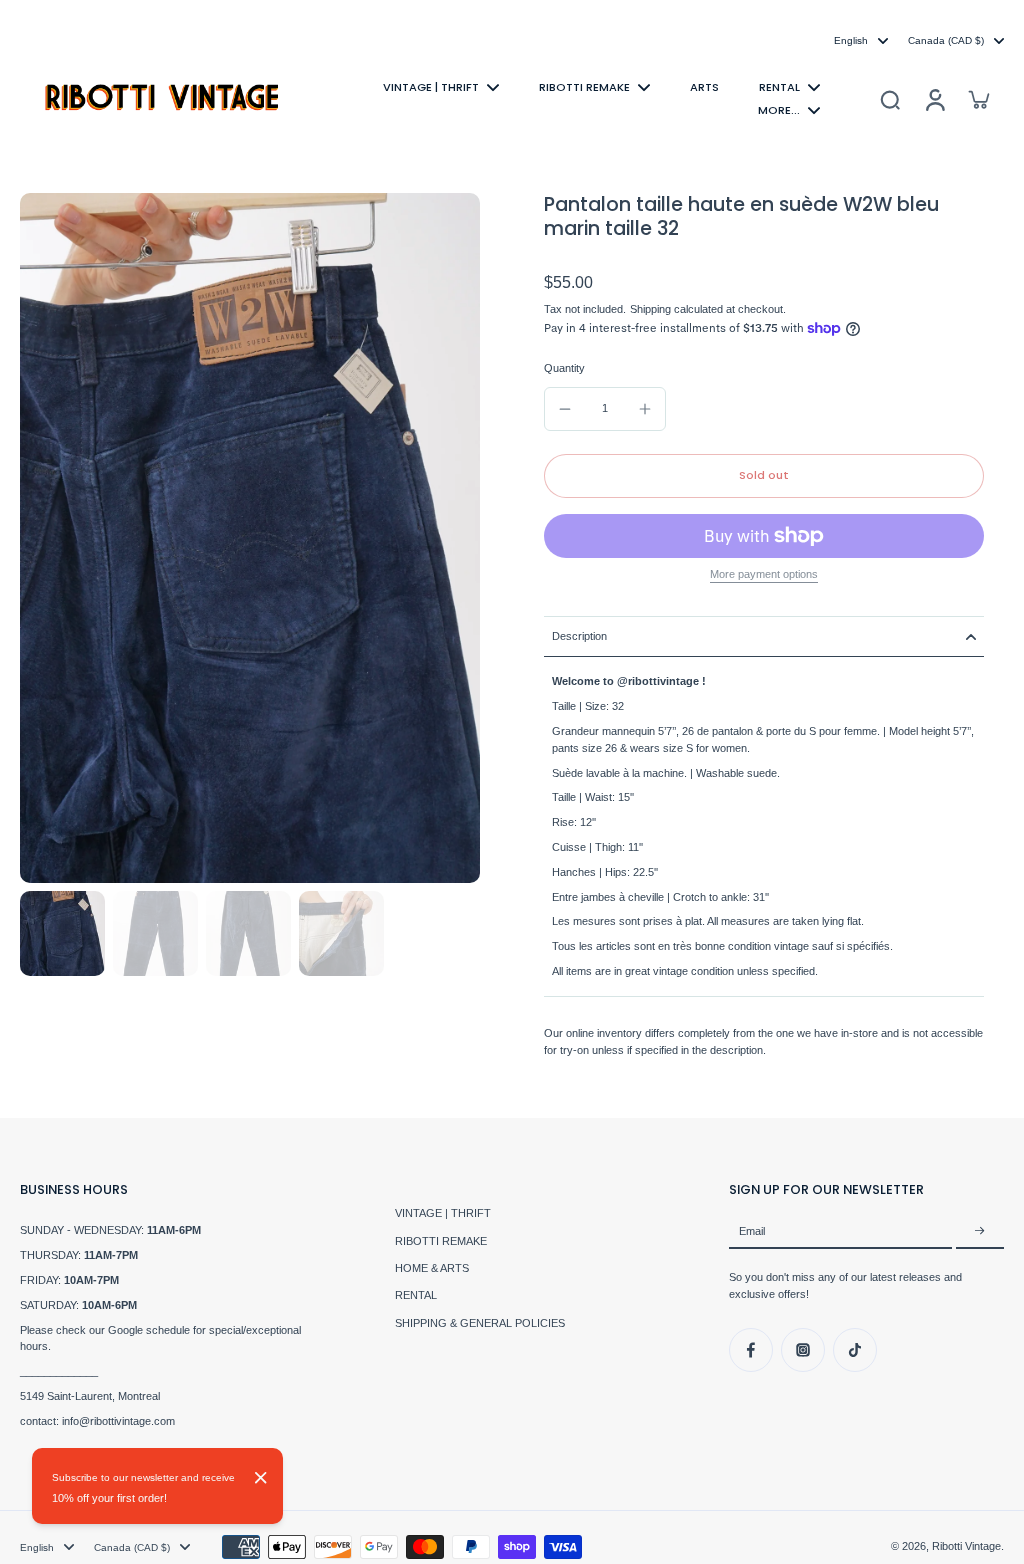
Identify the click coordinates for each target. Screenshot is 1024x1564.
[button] (764, 475)
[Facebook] (751, 1350)
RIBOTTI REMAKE (441, 1241)
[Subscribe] (980, 1231)
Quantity (564, 368)
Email (752, 1231)
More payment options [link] (764, 574)
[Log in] (934, 98)
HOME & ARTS (432, 1268)
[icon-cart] (978, 99)
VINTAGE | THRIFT (443, 1213)
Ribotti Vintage (966, 1546)
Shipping (652, 309)
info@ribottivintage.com (118, 1421)
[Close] (261, 1478)
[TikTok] (855, 1350)
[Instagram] (803, 1350)
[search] (890, 99)
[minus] (565, 409)
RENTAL (416, 1295)
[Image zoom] (250, 538)
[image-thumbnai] (62, 933)
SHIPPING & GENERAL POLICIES (480, 1323)
